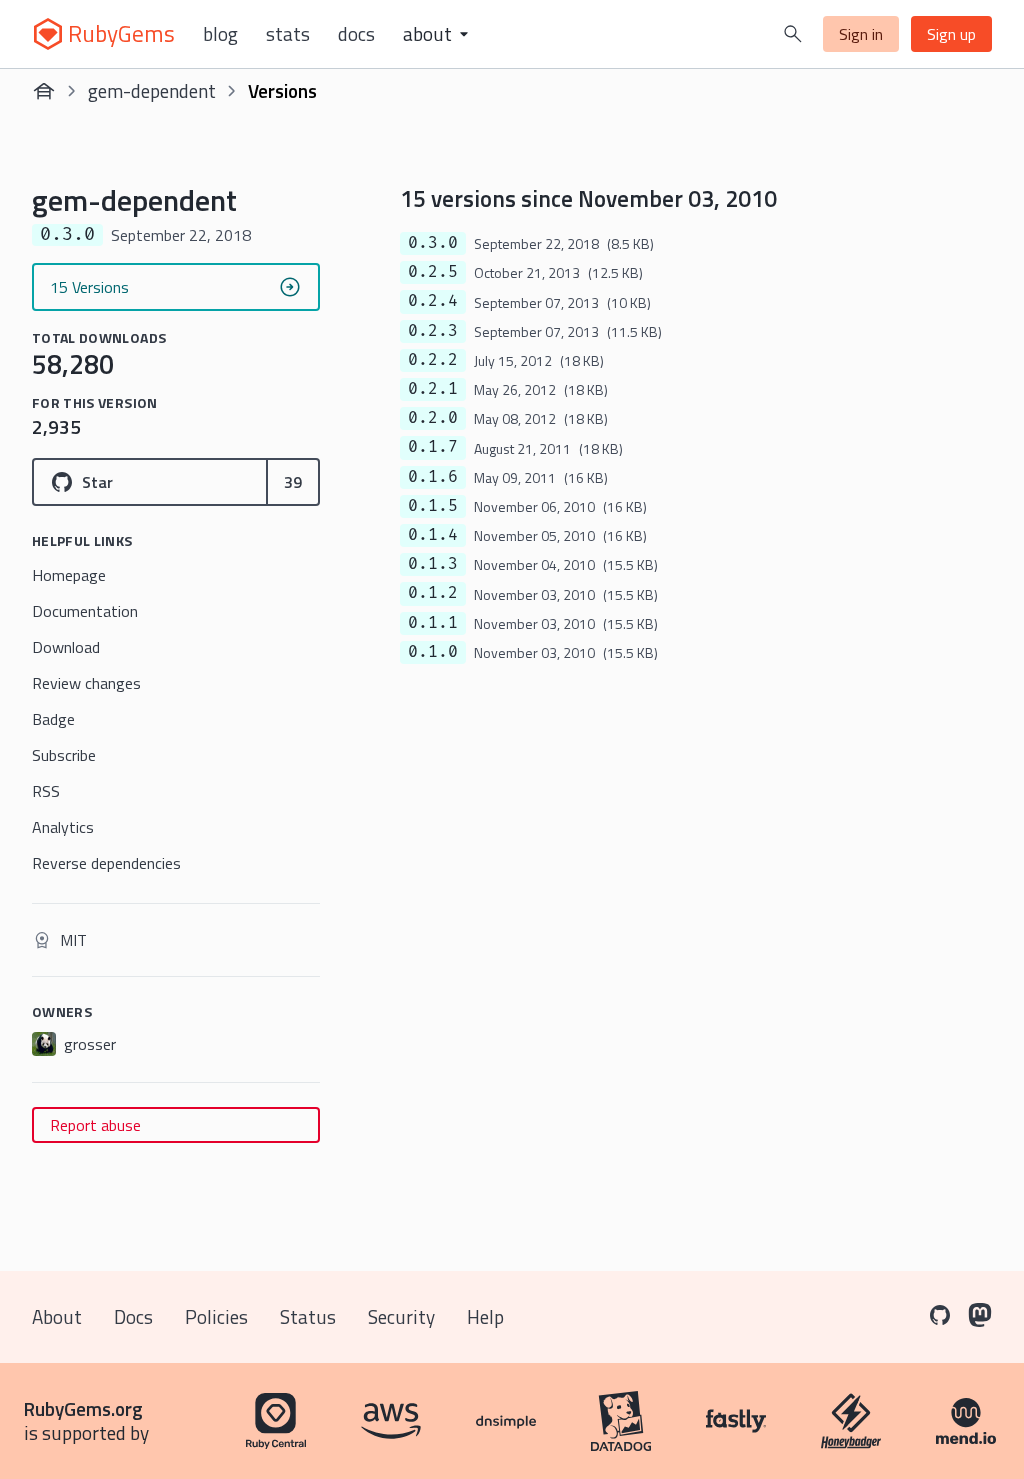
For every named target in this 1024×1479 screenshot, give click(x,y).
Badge (53, 719)
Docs (356, 34)
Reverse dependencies (106, 863)
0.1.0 (433, 652)
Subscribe (64, 755)
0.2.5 (433, 272)
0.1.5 (433, 506)
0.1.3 (433, 564)
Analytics (63, 827)
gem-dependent (152, 90)
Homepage (69, 575)
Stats (288, 34)
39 (293, 482)
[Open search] (793, 34)
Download (66, 647)
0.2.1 (433, 389)
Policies (216, 1316)
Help (485, 1316)
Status (308, 1316)
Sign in (861, 34)
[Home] (44, 91)
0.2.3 (433, 331)
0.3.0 (433, 243)
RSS (46, 791)
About (57, 1316)
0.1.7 (433, 447)
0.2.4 (433, 301)
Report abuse (95, 1125)
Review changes (86, 683)
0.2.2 (433, 360)
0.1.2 (433, 593)
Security (401, 1316)
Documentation (85, 611)
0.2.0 (433, 418)
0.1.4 (433, 535)
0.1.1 (433, 623)
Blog (220, 34)
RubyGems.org (83, 1408)
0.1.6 (433, 477)
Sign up (951, 34)
